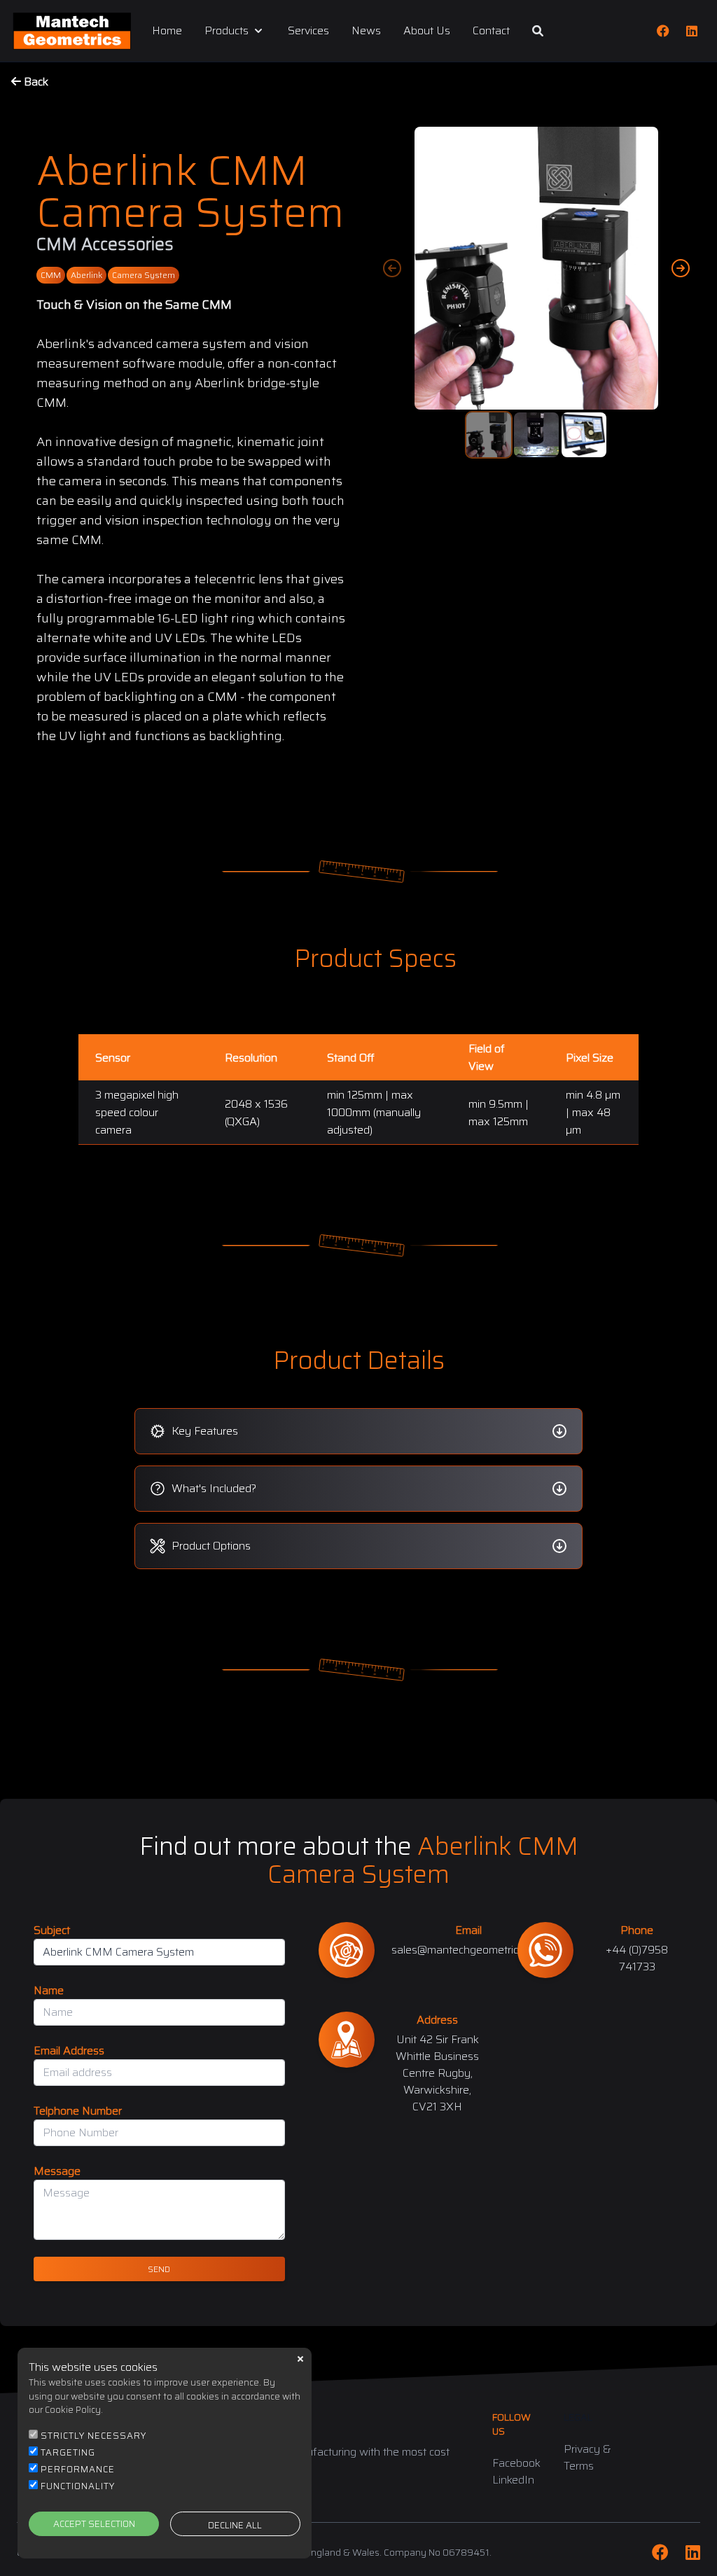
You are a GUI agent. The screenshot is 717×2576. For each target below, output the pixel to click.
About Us (427, 31)
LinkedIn (513, 2480)
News (366, 31)
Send (159, 2269)
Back (35, 82)
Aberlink (86, 275)
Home (167, 31)
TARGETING (68, 2452)
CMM (51, 275)
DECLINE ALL (235, 2525)
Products (227, 31)
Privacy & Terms (587, 2457)
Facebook (516, 2463)
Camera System (144, 275)
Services (308, 31)
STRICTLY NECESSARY (93, 2436)
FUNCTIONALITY (78, 2486)
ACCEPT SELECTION (94, 2524)
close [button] (300, 2359)
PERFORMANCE (78, 2469)
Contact (491, 31)
